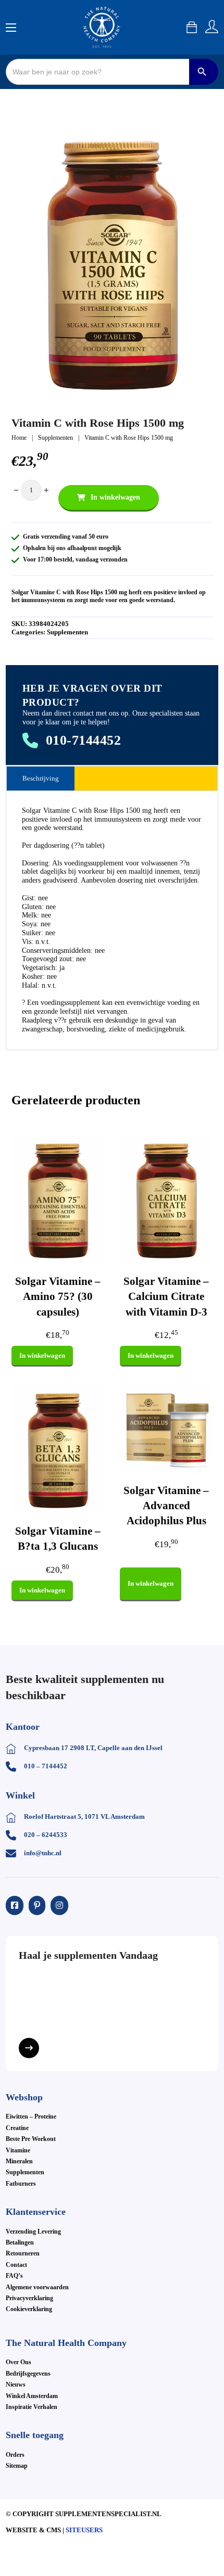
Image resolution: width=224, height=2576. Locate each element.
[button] (199, 132)
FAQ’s (14, 2276)
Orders (15, 2455)
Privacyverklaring (29, 2298)
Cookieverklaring (29, 2309)
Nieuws (16, 2384)
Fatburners (21, 2184)
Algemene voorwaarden (37, 2287)
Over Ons (18, 2362)
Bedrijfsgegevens (28, 2374)
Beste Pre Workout (31, 2139)
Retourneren (23, 2253)
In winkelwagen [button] (42, 1355)
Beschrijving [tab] (41, 778)
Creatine (17, 2128)
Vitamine (18, 2150)
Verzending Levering (33, 2231)
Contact (16, 2265)
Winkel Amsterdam (32, 2396)
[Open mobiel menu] (11, 28)
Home (19, 438)
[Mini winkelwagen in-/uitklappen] (192, 27)
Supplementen (55, 438)
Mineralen (19, 2161)
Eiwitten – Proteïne (31, 2116)
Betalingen (20, 2242)
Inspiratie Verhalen (32, 2407)
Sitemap (17, 2466)
